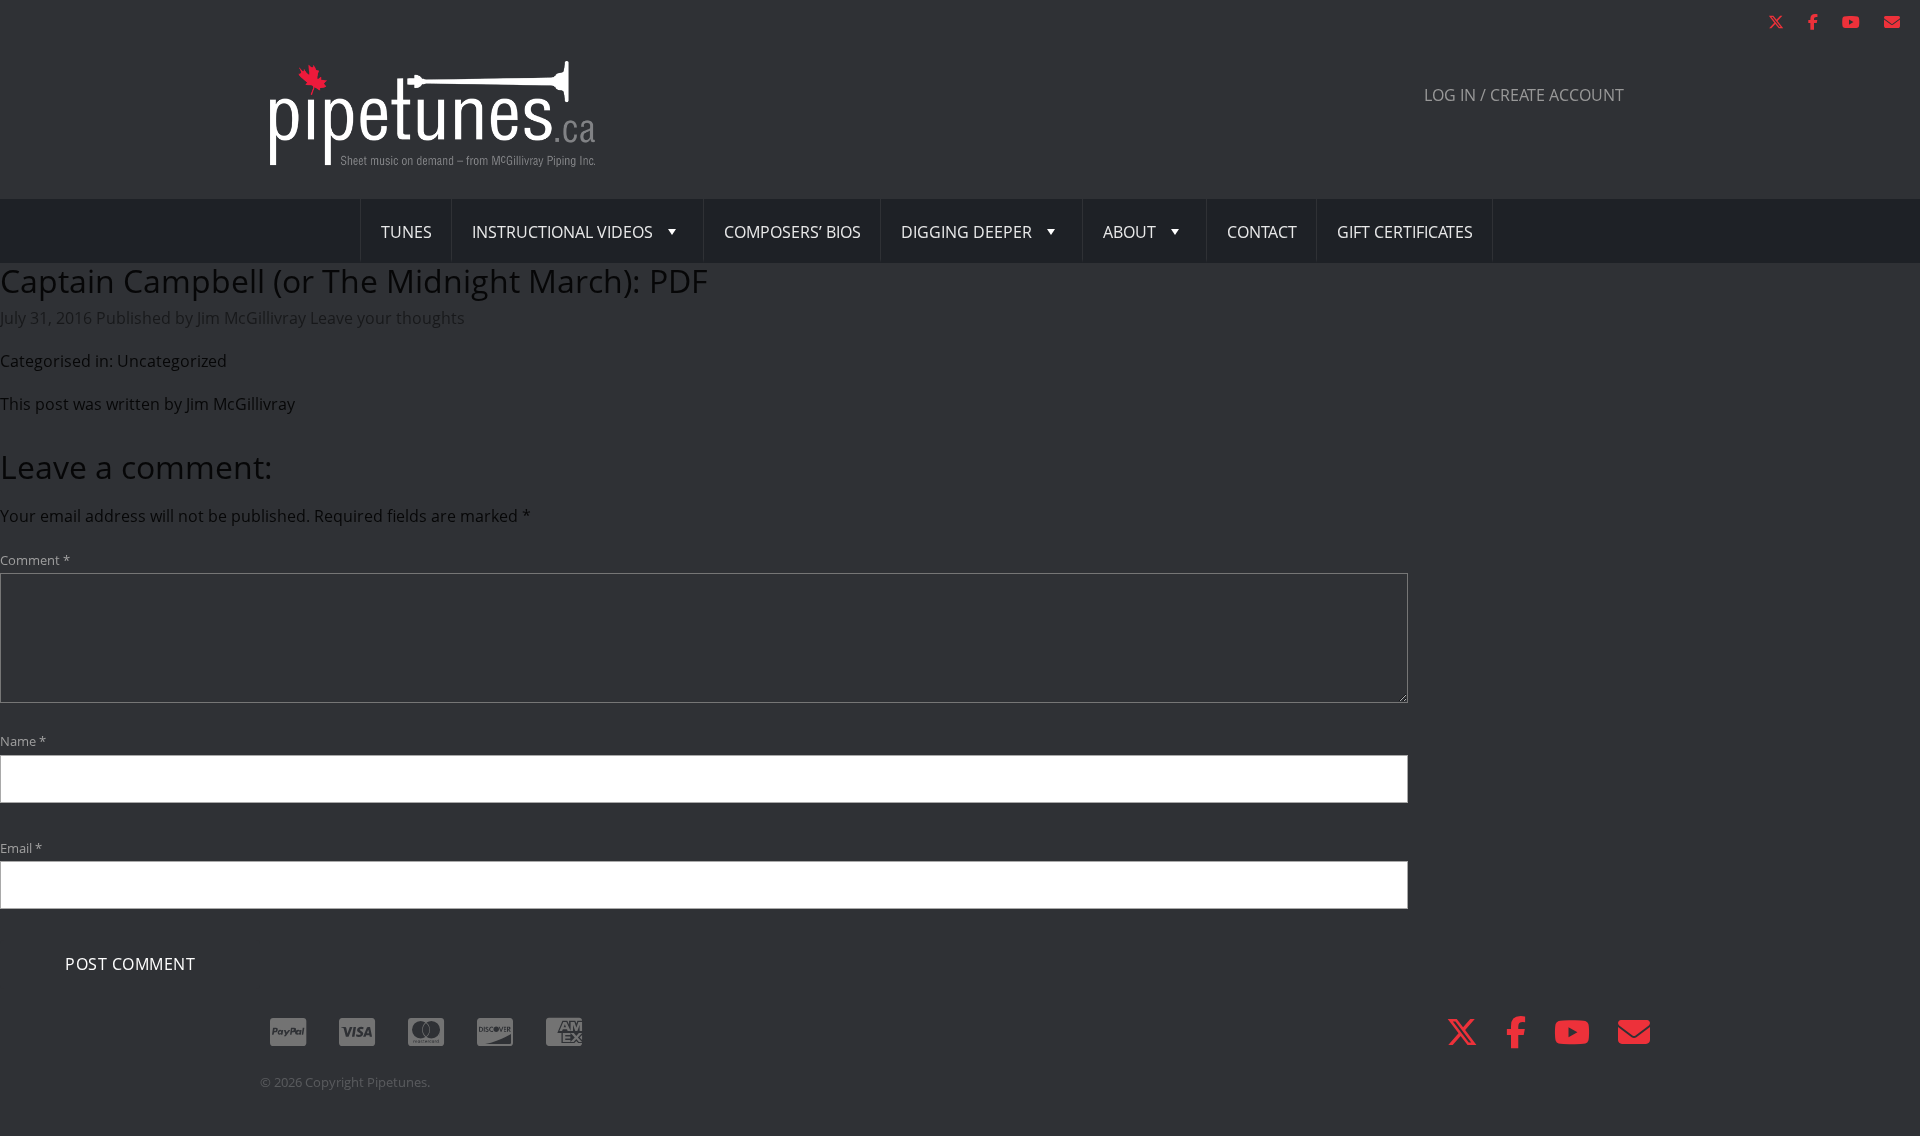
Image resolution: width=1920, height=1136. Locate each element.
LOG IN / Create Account (1524, 95)
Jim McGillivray (251, 318)
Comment (35, 560)
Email (21, 848)
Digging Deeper (966, 232)
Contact (1262, 232)
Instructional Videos (562, 232)
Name (23, 741)
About (1129, 232)
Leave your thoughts (387, 318)
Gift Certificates (1405, 232)
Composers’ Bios (792, 232)
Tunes (406, 232)
